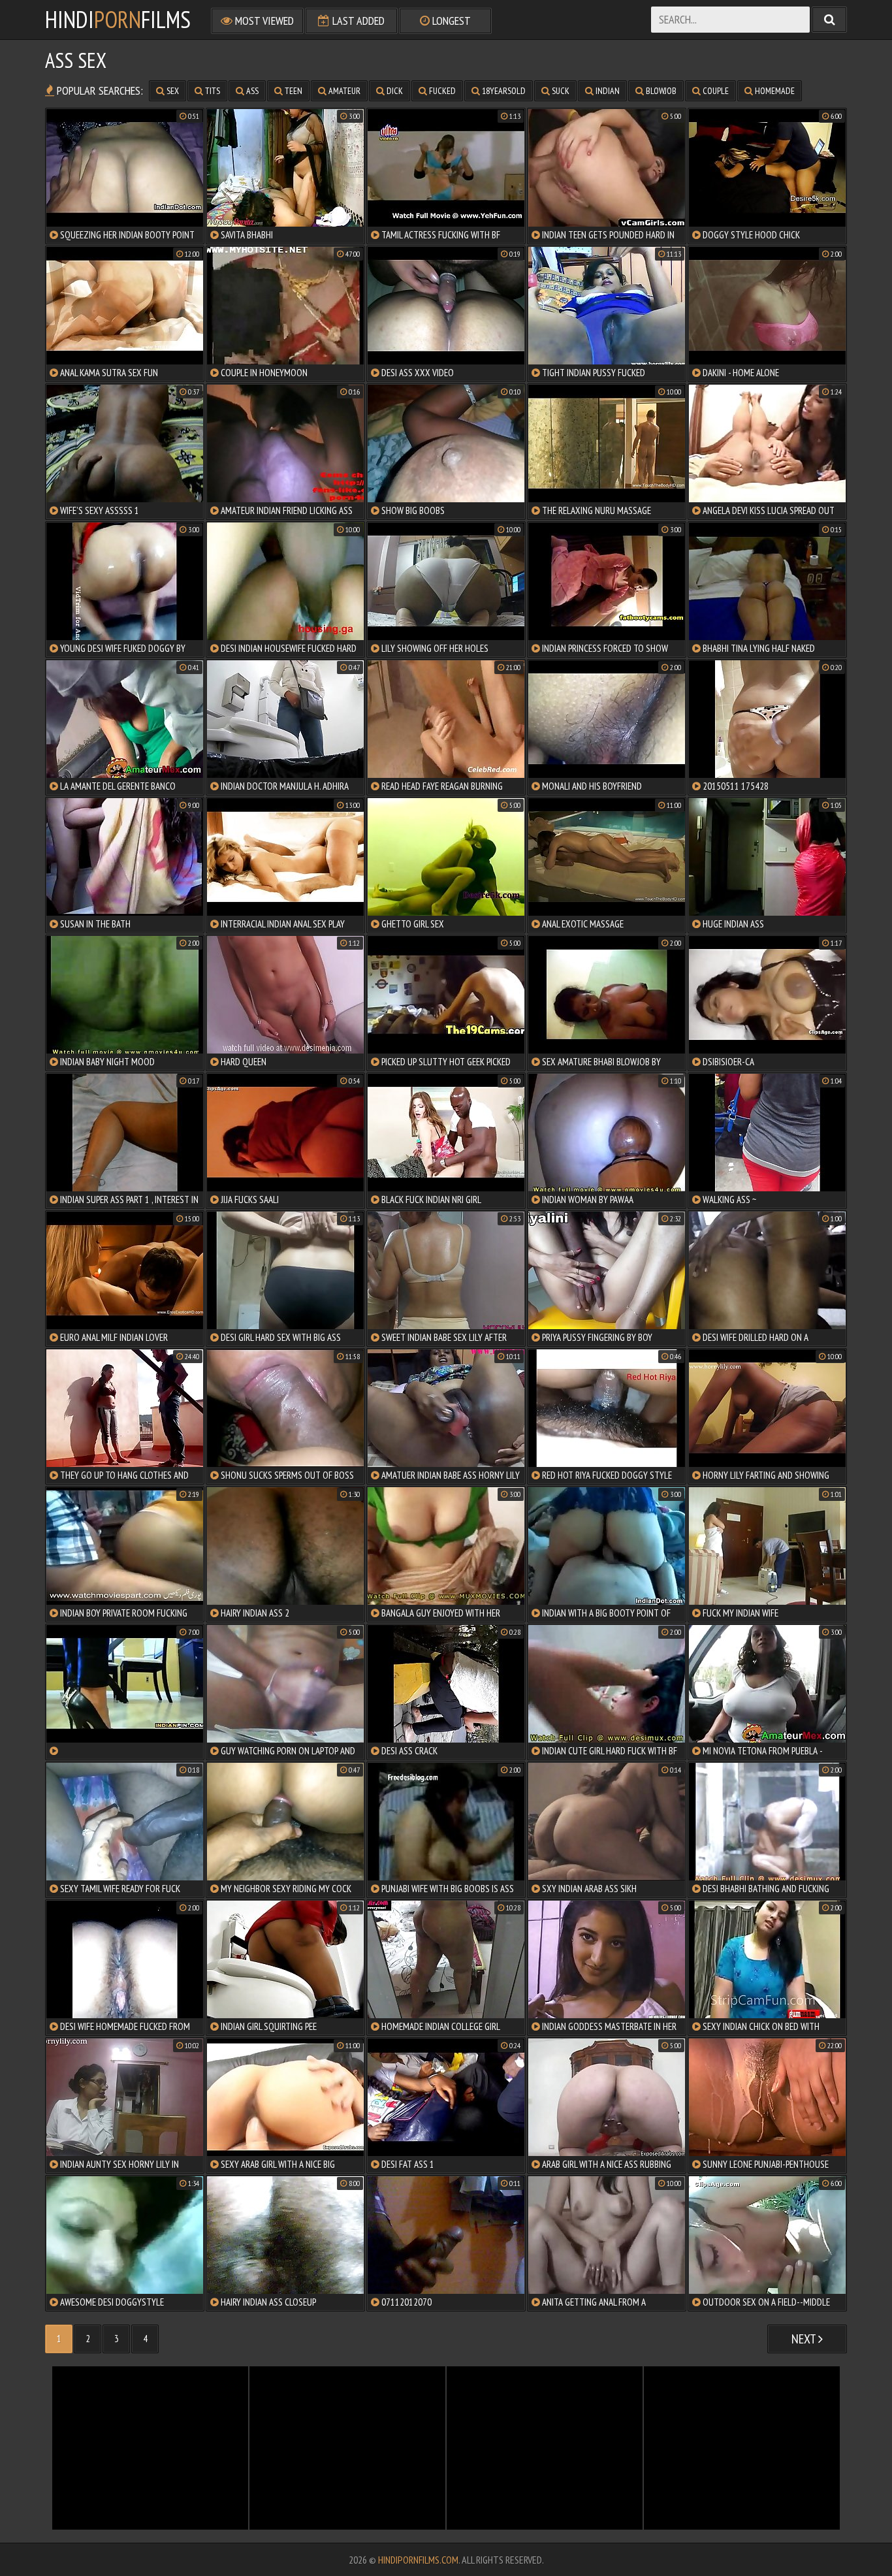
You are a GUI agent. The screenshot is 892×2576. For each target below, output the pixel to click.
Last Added (357, 21)
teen (293, 91)
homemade (774, 91)
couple (715, 91)
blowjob (660, 91)
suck (560, 91)
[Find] (829, 20)
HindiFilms (118, 20)
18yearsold (503, 91)
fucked (441, 91)
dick (394, 91)
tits (212, 91)
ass (251, 91)
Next (805, 2339)
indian (607, 91)
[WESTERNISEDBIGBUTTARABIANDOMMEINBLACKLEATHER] (125, 1692)
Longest (450, 21)
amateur (343, 91)
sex (172, 91)
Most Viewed (263, 21)
